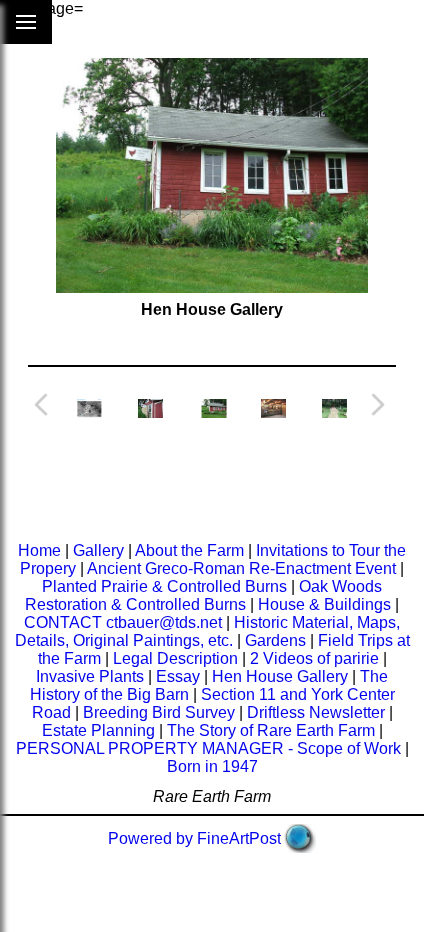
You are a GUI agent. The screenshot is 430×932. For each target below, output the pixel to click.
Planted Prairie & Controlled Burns (164, 586)
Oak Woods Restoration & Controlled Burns (203, 595)
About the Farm (189, 550)
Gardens (275, 640)
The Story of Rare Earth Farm (271, 730)
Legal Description (175, 658)
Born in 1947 (212, 766)
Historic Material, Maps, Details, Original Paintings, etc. (208, 631)
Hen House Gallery (280, 676)
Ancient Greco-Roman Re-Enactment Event (241, 568)
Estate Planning (98, 730)
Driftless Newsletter (316, 712)
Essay (178, 676)
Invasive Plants (90, 676)
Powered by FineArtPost (194, 838)
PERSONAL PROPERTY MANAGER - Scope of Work (208, 748)
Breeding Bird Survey (159, 712)
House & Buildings (324, 604)
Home (39, 550)
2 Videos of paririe (314, 658)
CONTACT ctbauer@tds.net (125, 622)
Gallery (98, 550)
